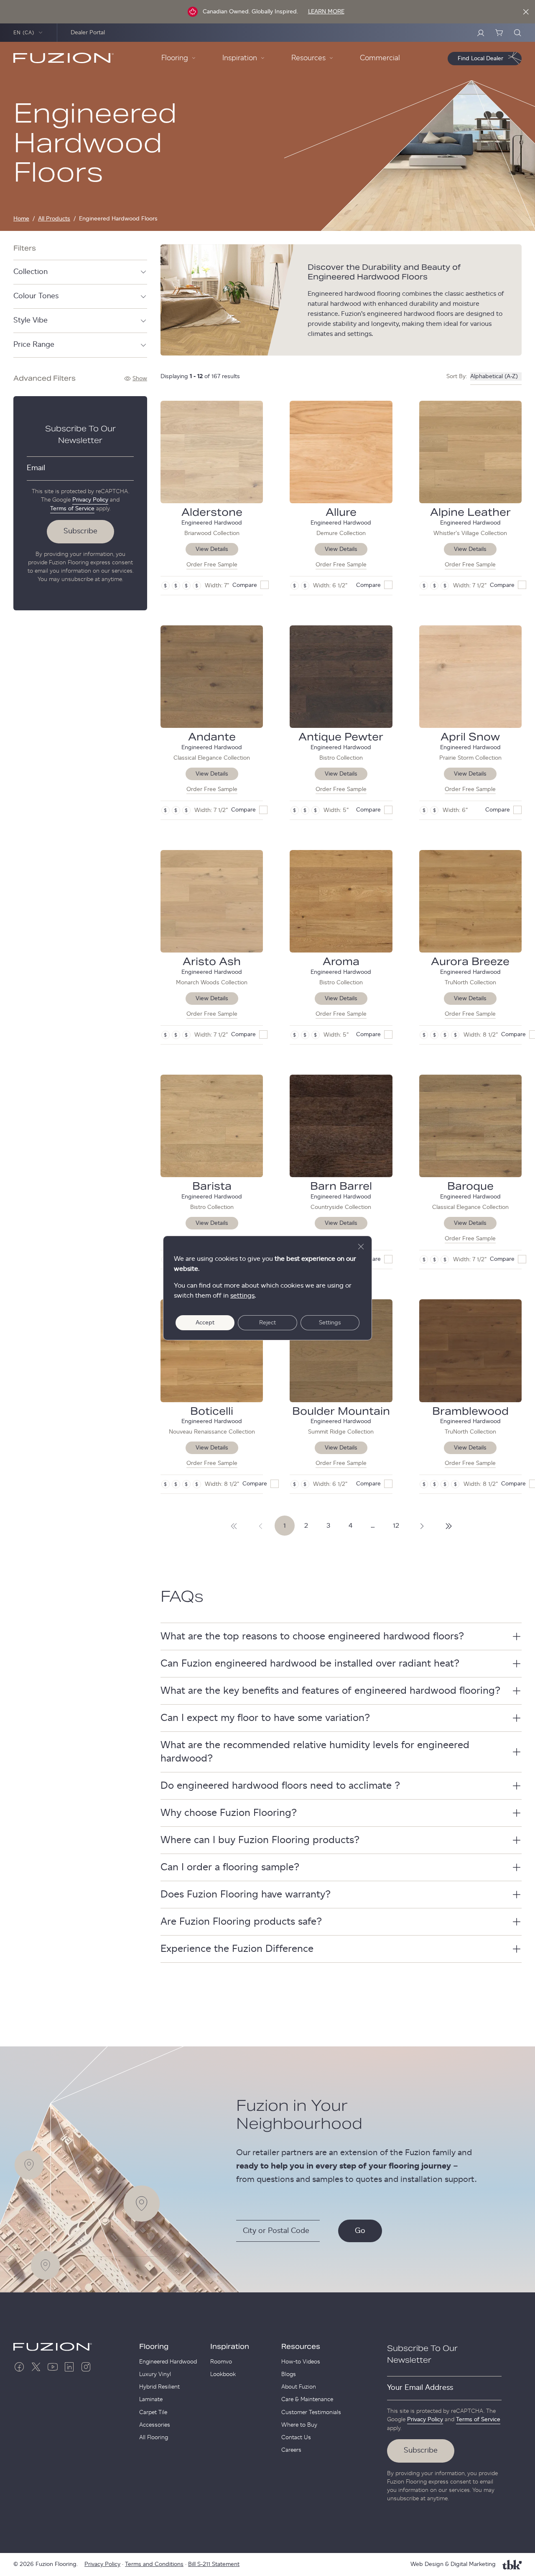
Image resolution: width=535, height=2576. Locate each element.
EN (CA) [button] (24, 33)
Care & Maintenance (307, 2399)
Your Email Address (420, 2388)
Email (36, 468)
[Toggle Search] (517, 33)
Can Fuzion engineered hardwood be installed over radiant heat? (310, 1664)
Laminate (151, 2399)
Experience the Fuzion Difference (237, 1949)
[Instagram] (86, 2367)
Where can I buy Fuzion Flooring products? (260, 1840)
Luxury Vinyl (155, 2374)
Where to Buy (299, 2425)
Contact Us (296, 2438)
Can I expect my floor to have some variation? (265, 1718)
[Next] (234, 1526)
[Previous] (261, 1526)
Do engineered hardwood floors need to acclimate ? (280, 1786)
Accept (205, 1323)
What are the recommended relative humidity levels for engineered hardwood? (315, 1752)
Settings (330, 1323)
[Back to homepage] (64, 58)
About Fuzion (299, 2387)
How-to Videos (301, 2362)
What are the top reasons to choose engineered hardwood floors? (312, 1636)
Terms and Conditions (154, 2564)
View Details (212, 549)
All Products (54, 219)
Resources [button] (308, 58)
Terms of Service (72, 509)
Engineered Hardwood (168, 2362)
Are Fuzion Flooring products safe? (241, 1922)
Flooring (154, 2347)
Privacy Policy (90, 500)
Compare (245, 585)
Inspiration (230, 2347)
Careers (291, 2450)
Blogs (289, 2374)
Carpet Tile (153, 2412)
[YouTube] (53, 2367)
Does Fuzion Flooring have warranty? (246, 1895)
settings (242, 1296)
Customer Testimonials (311, 2412)
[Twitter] (36, 2367)
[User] (481, 33)
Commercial (380, 58)
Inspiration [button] (240, 58)
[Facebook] (19, 2367)
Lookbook (223, 2374)
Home (21, 219)
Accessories (155, 2425)
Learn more (326, 12)
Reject (267, 1323)
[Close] (526, 12)
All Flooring (154, 2438)
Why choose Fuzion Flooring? (229, 1813)
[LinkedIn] (69, 2367)
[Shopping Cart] (499, 33)
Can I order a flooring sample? (230, 1867)
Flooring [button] (175, 58)
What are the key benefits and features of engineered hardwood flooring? (330, 1691)
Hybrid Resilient (159, 2387)
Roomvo (221, 2362)
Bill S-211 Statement (214, 2564)
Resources (301, 2347)
